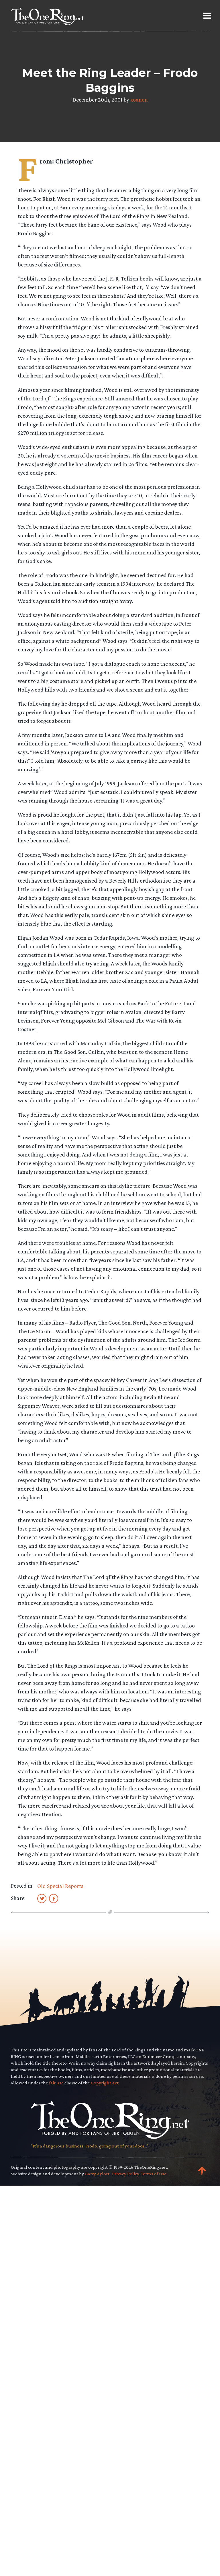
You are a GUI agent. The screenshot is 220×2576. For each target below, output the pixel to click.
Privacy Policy (125, 2174)
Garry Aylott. (98, 2174)
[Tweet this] (42, 1898)
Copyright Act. (105, 2083)
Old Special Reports (60, 1886)
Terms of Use (154, 2174)
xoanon (139, 100)
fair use (56, 2083)
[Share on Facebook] (54, 1898)
